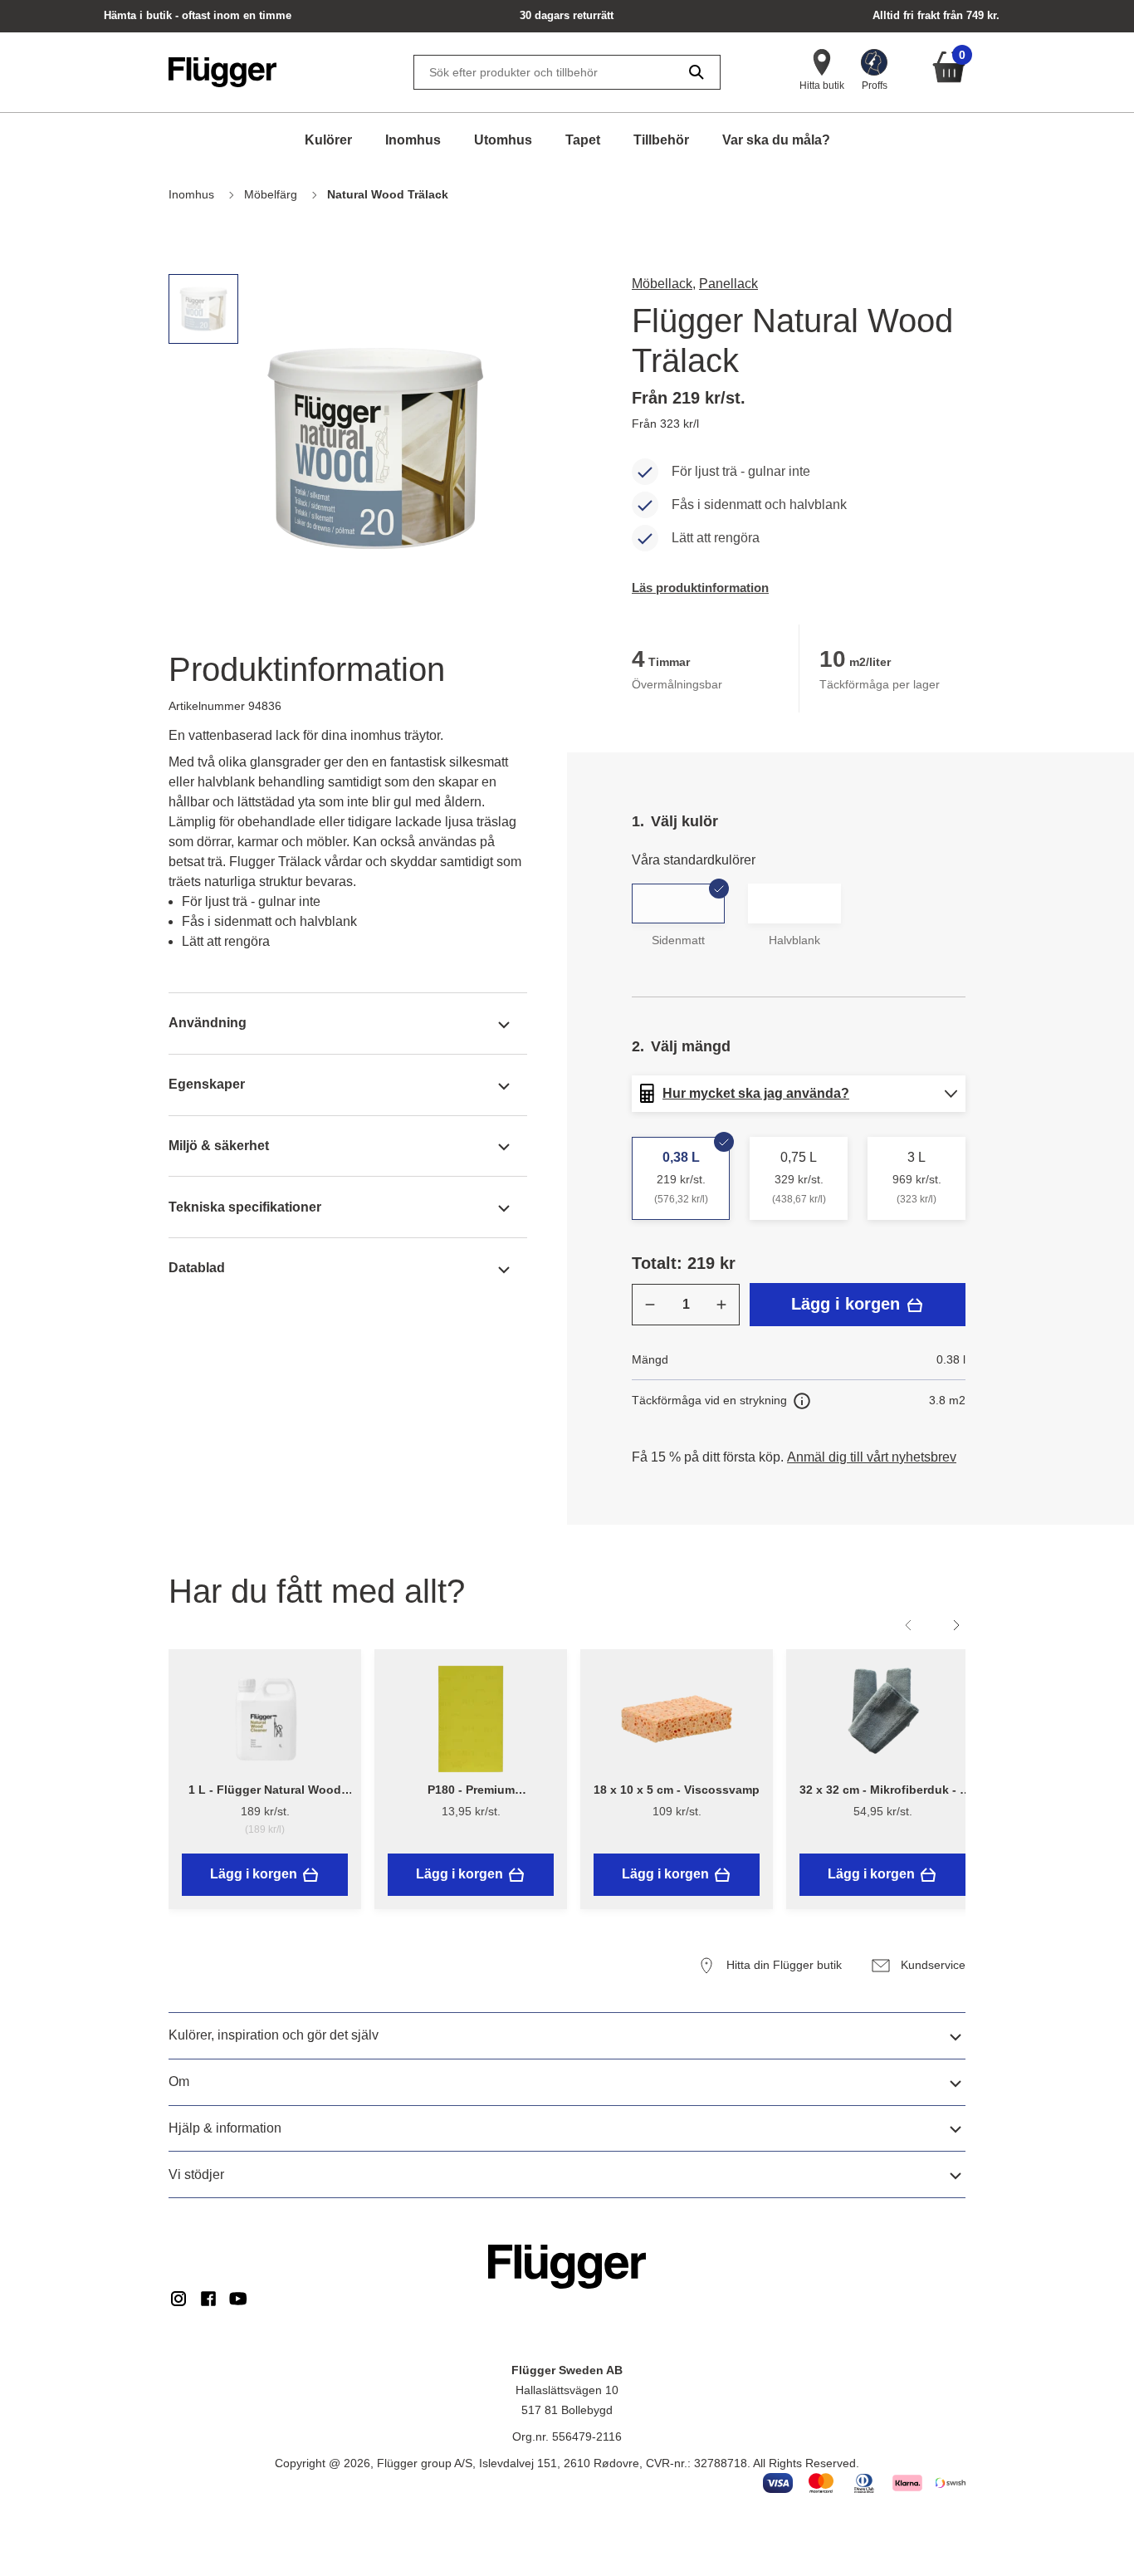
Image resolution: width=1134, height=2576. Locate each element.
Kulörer (328, 140)
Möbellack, (664, 284)
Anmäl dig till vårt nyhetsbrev (872, 1457)
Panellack (728, 284)
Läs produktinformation (700, 588)
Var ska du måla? (776, 140)
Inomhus (413, 140)
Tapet (583, 140)
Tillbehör (661, 140)
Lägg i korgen (848, 1304)
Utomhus (503, 140)
